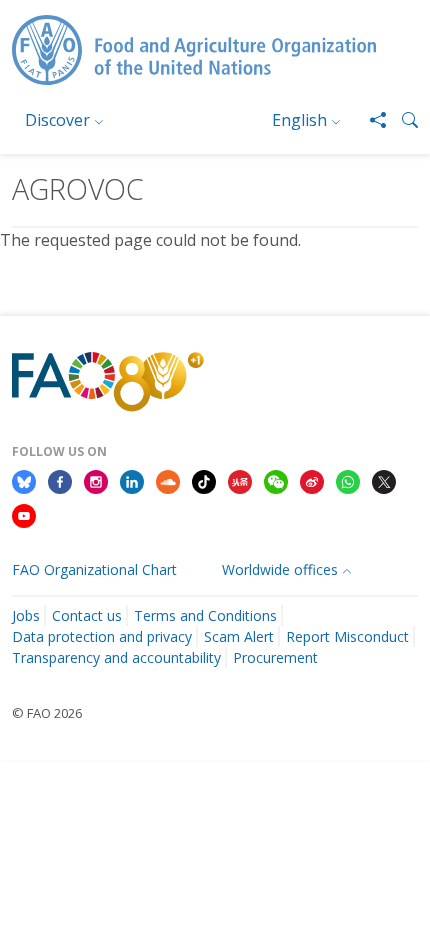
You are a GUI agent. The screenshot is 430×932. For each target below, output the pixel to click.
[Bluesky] (24, 481)
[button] (402, 120)
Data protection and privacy (102, 636)
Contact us (87, 615)
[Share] (370, 120)
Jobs (26, 615)
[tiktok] (204, 481)
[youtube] (24, 514)
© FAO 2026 (47, 713)
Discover (57, 120)
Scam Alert (239, 636)
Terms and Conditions (205, 615)
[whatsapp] (348, 481)
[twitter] (384, 481)
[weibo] (312, 481)
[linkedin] (132, 481)
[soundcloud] (168, 481)
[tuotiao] (240, 481)
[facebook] (60, 481)
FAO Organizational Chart (94, 569)
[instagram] (96, 481)
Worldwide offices (280, 569)
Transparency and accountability (116, 657)
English (299, 120)
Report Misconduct (347, 636)
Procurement (275, 657)
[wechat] (276, 481)
